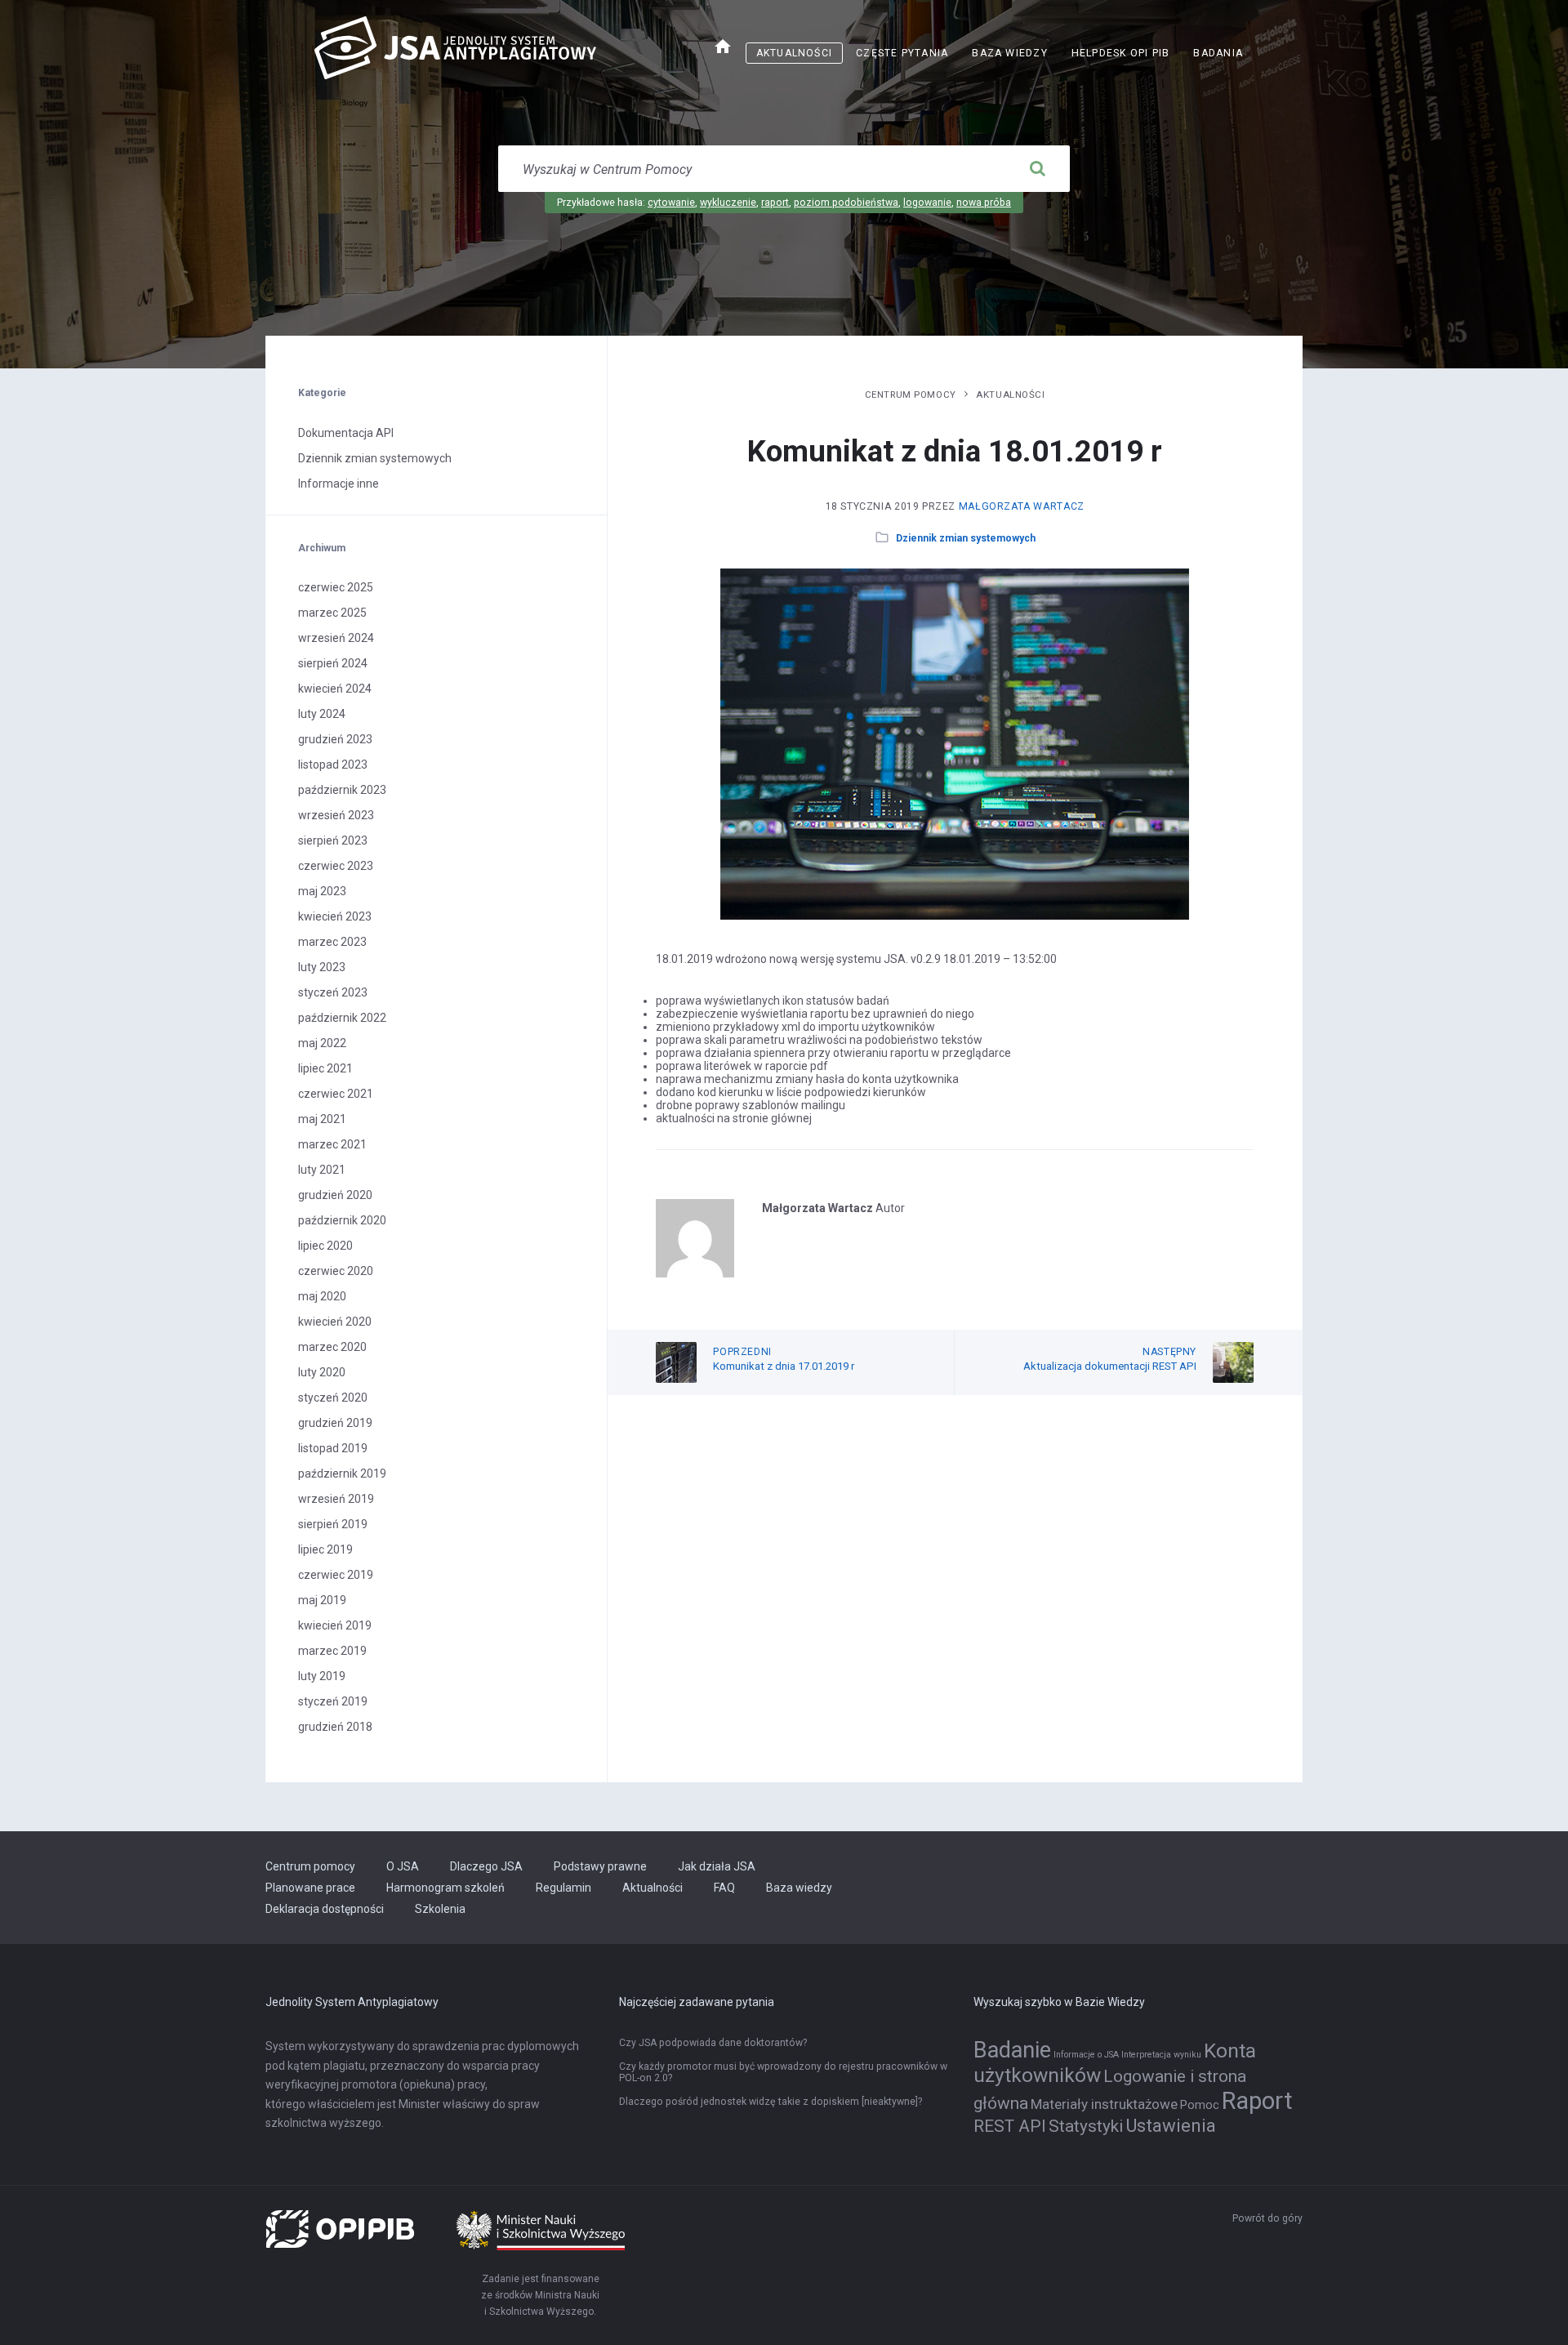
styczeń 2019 (333, 1701)
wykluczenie (728, 203)
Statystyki (1086, 2126)
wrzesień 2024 (336, 638)
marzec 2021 (332, 1144)
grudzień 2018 (335, 1727)
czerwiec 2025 (336, 587)
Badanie (1012, 2050)
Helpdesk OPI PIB (1126, 55)
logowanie (927, 203)
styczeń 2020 (333, 1398)
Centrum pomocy (911, 395)
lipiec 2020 (325, 1246)
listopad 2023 (333, 765)
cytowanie (671, 203)
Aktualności (794, 53)
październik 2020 (342, 1220)
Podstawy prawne (600, 1866)
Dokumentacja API (346, 433)
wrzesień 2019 (336, 1499)
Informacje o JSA (1086, 2055)
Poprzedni (742, 1352)
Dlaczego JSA (486, 1866)
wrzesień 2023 (336, 815)
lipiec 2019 (325, 1549)
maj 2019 (322, 1600)
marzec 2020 (332, 1347)
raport (775, 203)
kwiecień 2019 (335, 1625)
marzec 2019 (332, 1651)
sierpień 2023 (333, 840)
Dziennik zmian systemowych (966, 538)
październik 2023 (342, 790)
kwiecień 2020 (335, 1322)
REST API (1010, 2126)
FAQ (724, 1888)
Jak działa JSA (717, 1866)
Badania (1218, 53)
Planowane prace (310, 1888)
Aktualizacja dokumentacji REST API (1110, 1366)
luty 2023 (322, 967)
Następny (1169, 1352)
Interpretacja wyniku (1161, 2055)
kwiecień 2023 (335, 916)
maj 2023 (322, 891)
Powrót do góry (1267, 2218)
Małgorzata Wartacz (1022, 506)
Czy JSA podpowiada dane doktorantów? (713, 2043)
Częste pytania (902, 53)
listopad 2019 (333, 1448)
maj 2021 (322, 1119)
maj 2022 (322, 1043)
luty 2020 (322, 1372)
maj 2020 (322, 1296)
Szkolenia (440, 1909)
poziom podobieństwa (846, 203)
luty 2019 (322, 1676)
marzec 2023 (332, 942)
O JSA (403, 1866)
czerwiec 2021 (336, 1094)
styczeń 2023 (333, 992)
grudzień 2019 (335, 1423)
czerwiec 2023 (336, 866)
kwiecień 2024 (335, 689)
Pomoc (1200, 2105)
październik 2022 (342, 1018)
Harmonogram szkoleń (445, 1888)
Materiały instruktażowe (1104, 2104)
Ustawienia (1171, 2125)
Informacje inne (339, 484)
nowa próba (984, 203)
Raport (1257, 2101)
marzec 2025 (332, 613)
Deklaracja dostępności (325, 1909)
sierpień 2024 (333, 663)
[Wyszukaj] (1037, 169)
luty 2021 (322, 1170)
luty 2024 (322, 714)
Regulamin (563, 1888)
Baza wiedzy (1009, 53)
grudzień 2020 (335, 1195)
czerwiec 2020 (336, 1271)
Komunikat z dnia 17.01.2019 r (784, 1366)
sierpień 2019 (333, 1524)
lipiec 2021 (325, 1068)
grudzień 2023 (335, 739)
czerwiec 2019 (336, 1575)
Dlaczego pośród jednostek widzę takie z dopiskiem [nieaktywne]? (771, 2102)
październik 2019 (342, 1473)
